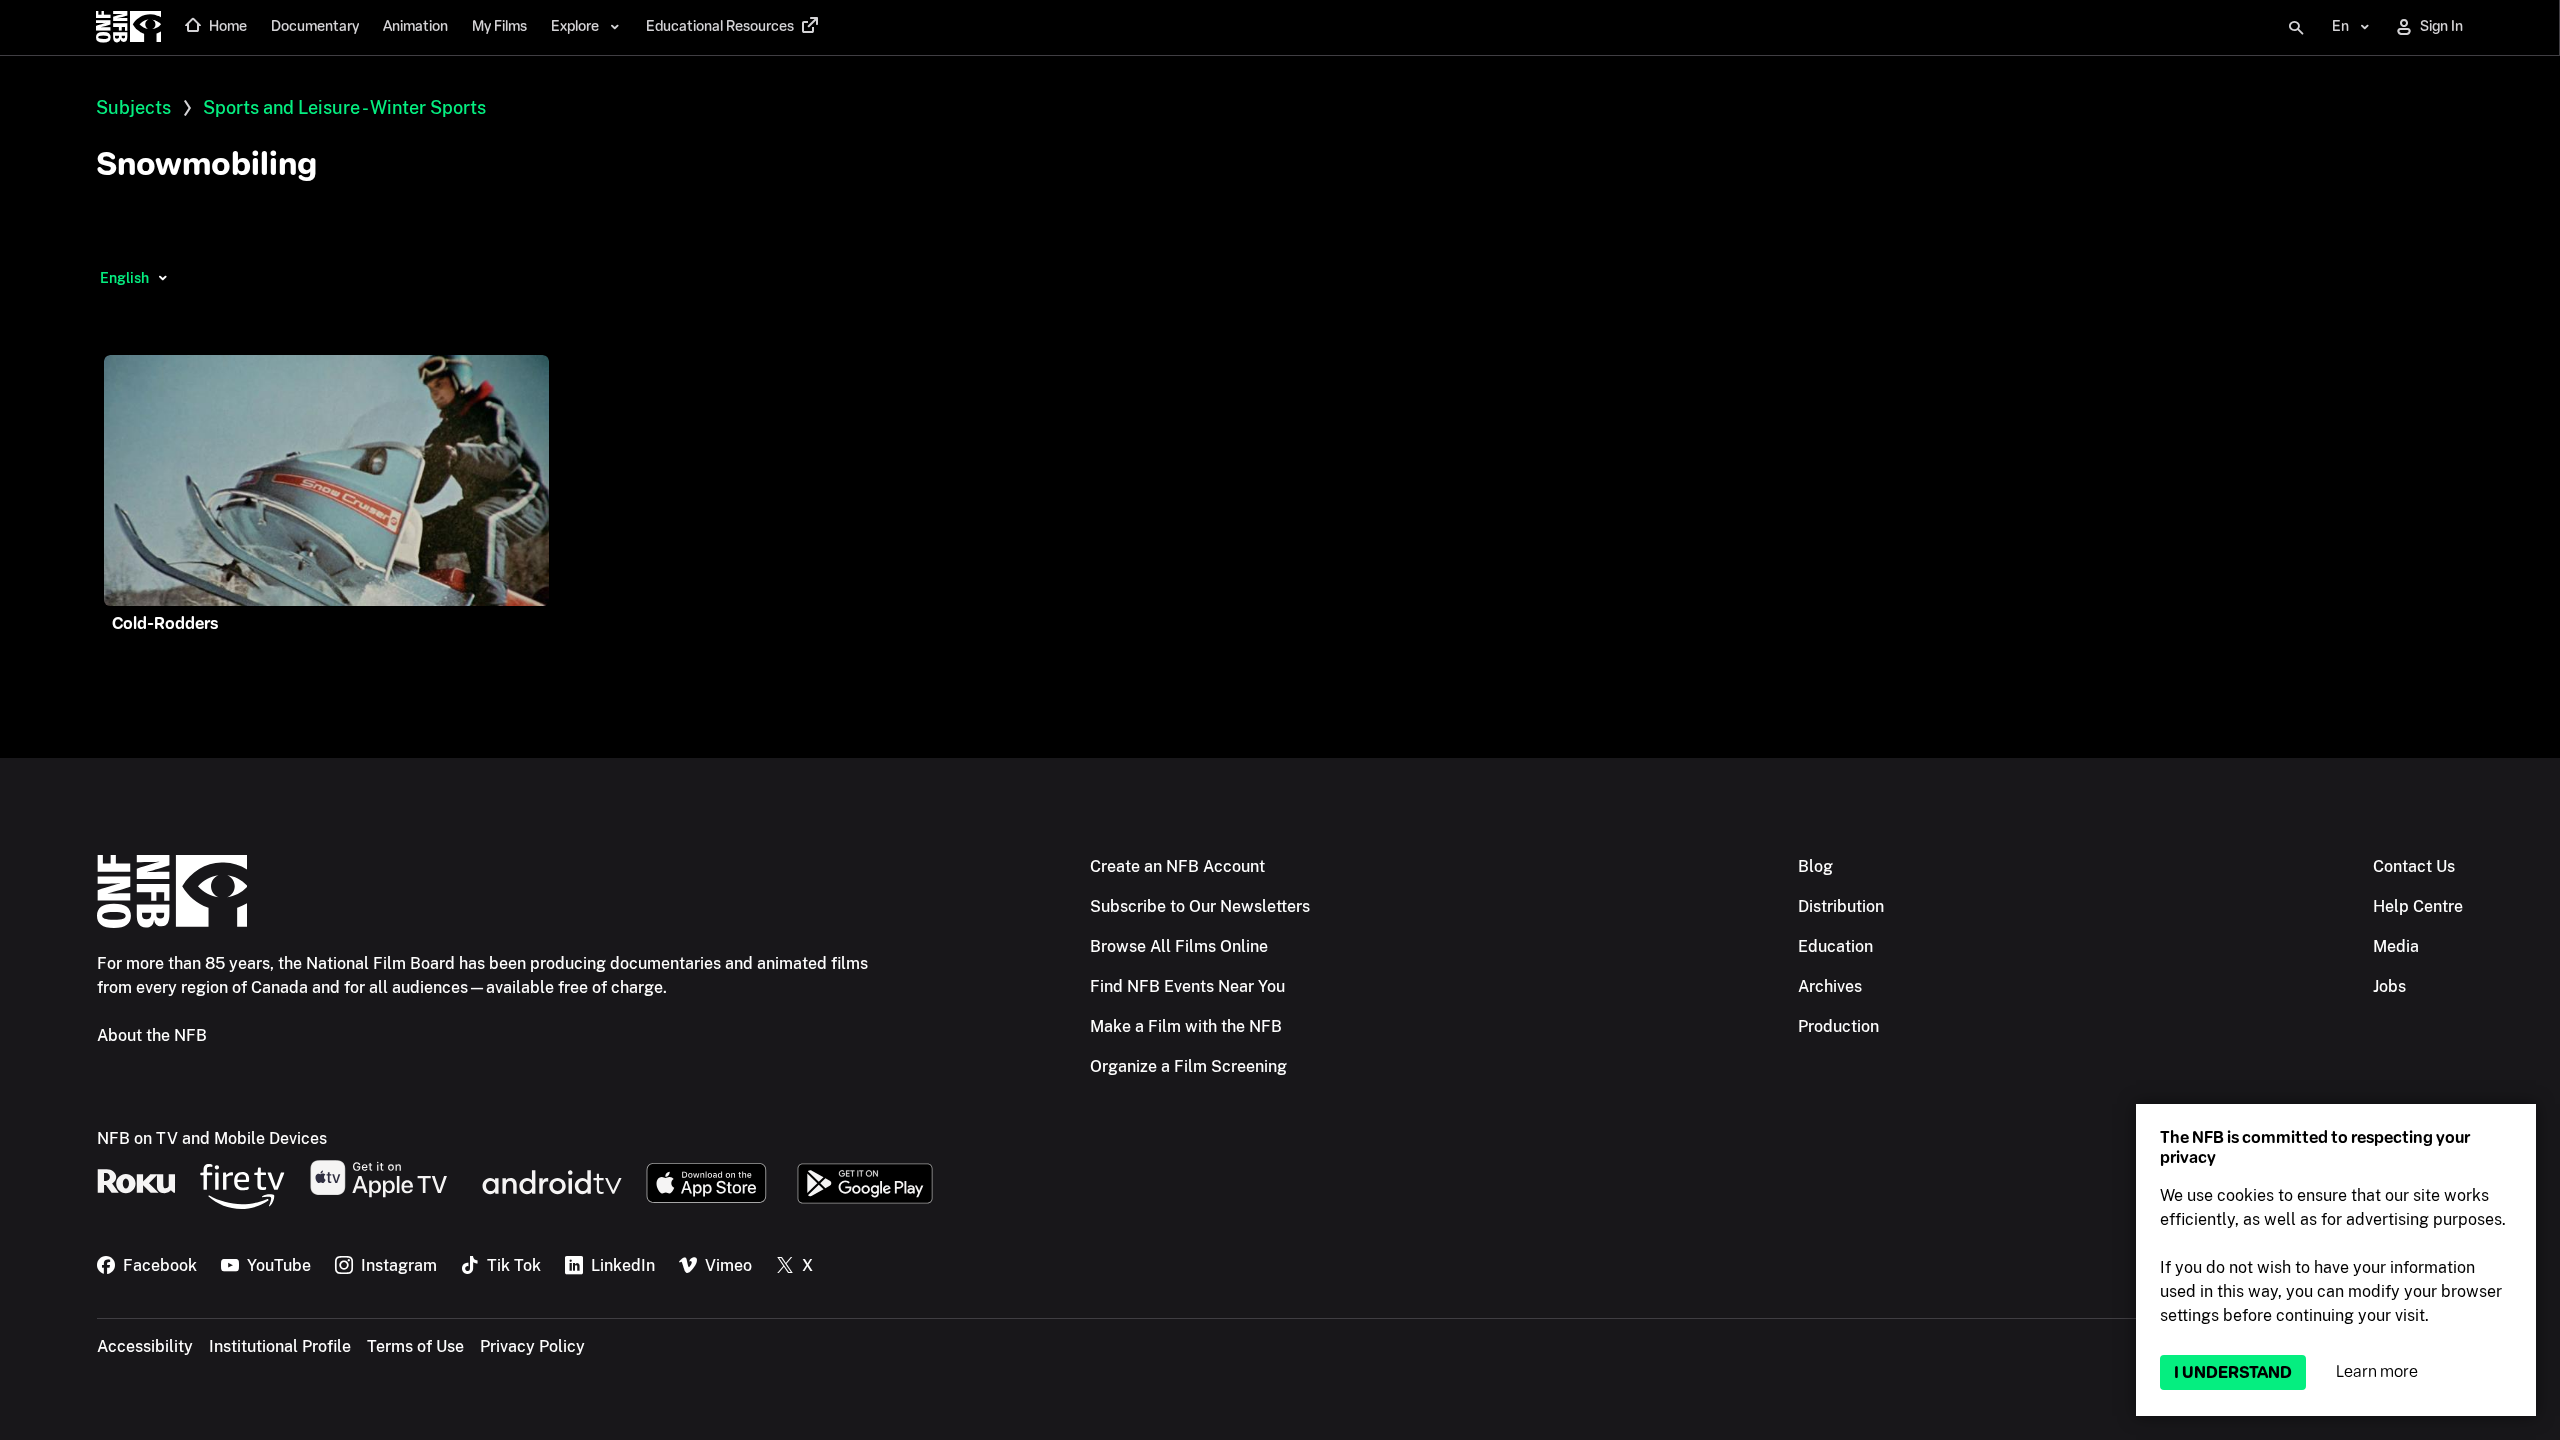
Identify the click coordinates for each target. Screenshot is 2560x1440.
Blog (1815, 866)
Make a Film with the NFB (1186, 1026)
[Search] (2296, 28)
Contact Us (2414, 866)
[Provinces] (162, 278)
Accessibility (145, 1346)
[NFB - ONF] (128, 28)
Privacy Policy (532, 1346)
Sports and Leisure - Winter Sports (344, 107)
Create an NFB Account (1177, 866)
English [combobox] (124, 278)
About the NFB (152, 1035)
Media (2396, 946)
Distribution (1841, 906)
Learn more (2377, 1371)
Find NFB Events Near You (1187, 986)
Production (1838, 1026)
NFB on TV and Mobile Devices (212, 1138)
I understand (2233, 1372)
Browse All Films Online (1179, 946)
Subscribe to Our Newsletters (1200, 906)
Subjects (133, 107)
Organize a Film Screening (1188, 1066)
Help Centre (2418, 906)
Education (1835, 946)
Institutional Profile (280, 1346)
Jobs (2389, 986)
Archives (1830, 986)
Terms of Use (415, 1346)
